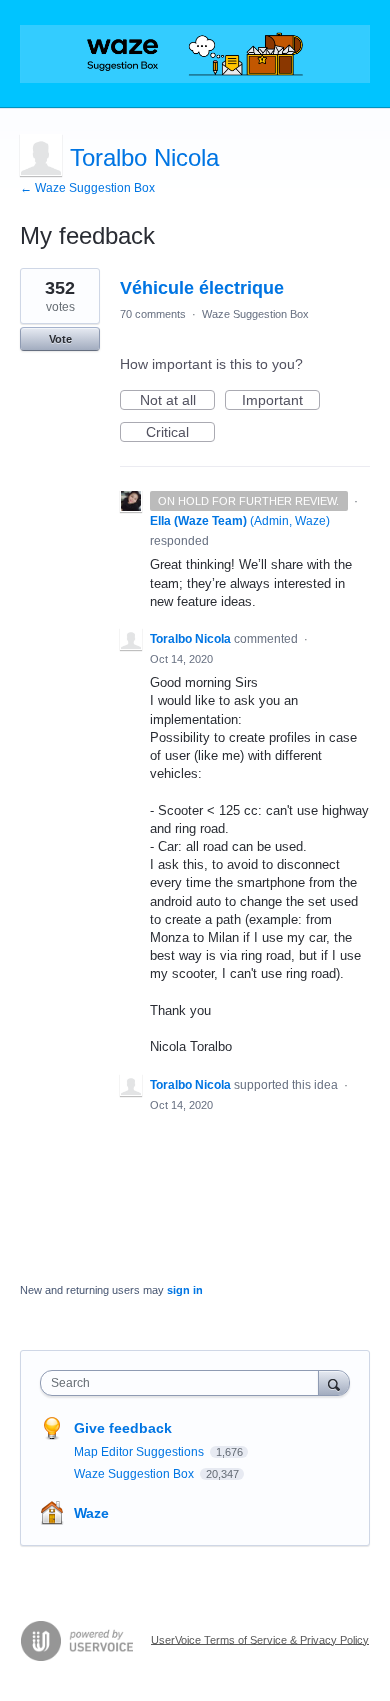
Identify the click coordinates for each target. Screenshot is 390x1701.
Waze (91, 1513)
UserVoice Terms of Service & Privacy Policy (260, 1639)
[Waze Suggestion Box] (195, 54)
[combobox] (184, 1383)
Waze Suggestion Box (255, 314)
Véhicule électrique (202, 288)
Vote (60, 339)
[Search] (334, 1382)
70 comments (153, 314)
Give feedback (123, 1428)
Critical (180, 433)
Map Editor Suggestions (140, 1452)
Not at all (177, 401)
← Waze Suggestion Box (87, 188)
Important (281, 401)
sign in (185, 1290)
